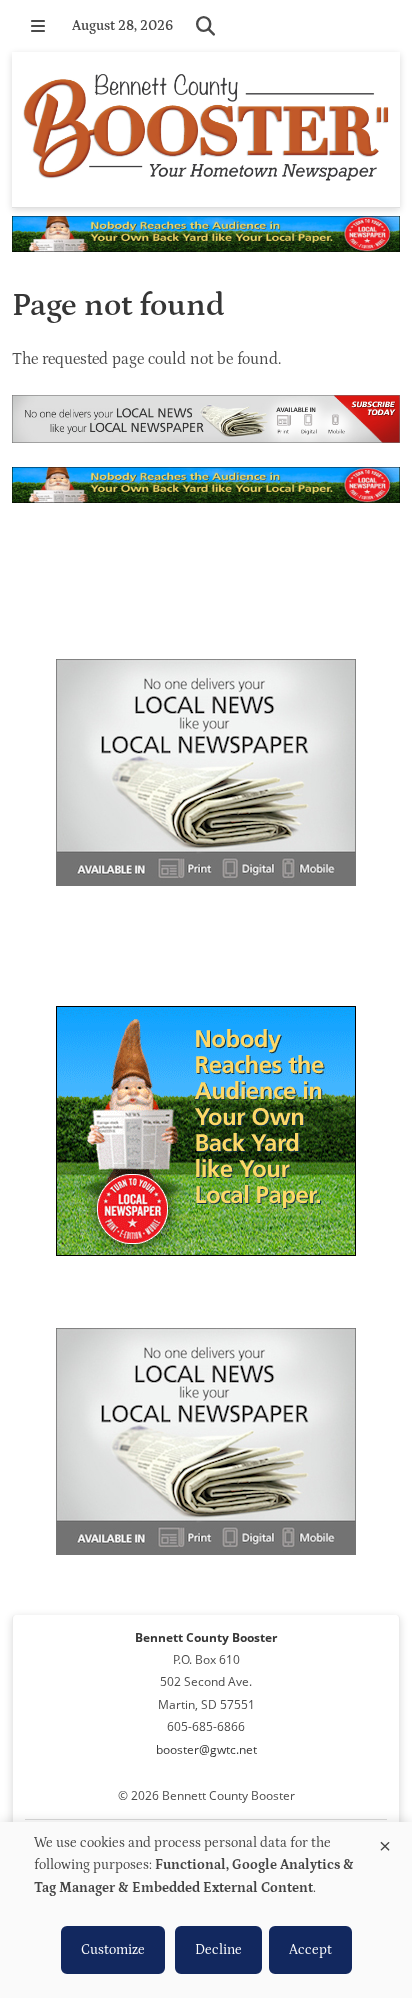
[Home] (206, 129)
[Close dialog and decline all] (385, 1842)
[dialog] (206, 1910)
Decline (218, 1950)
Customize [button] (113, 1950)
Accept (310, 1950)
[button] (38, 26)
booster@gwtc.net (206, 1749)
